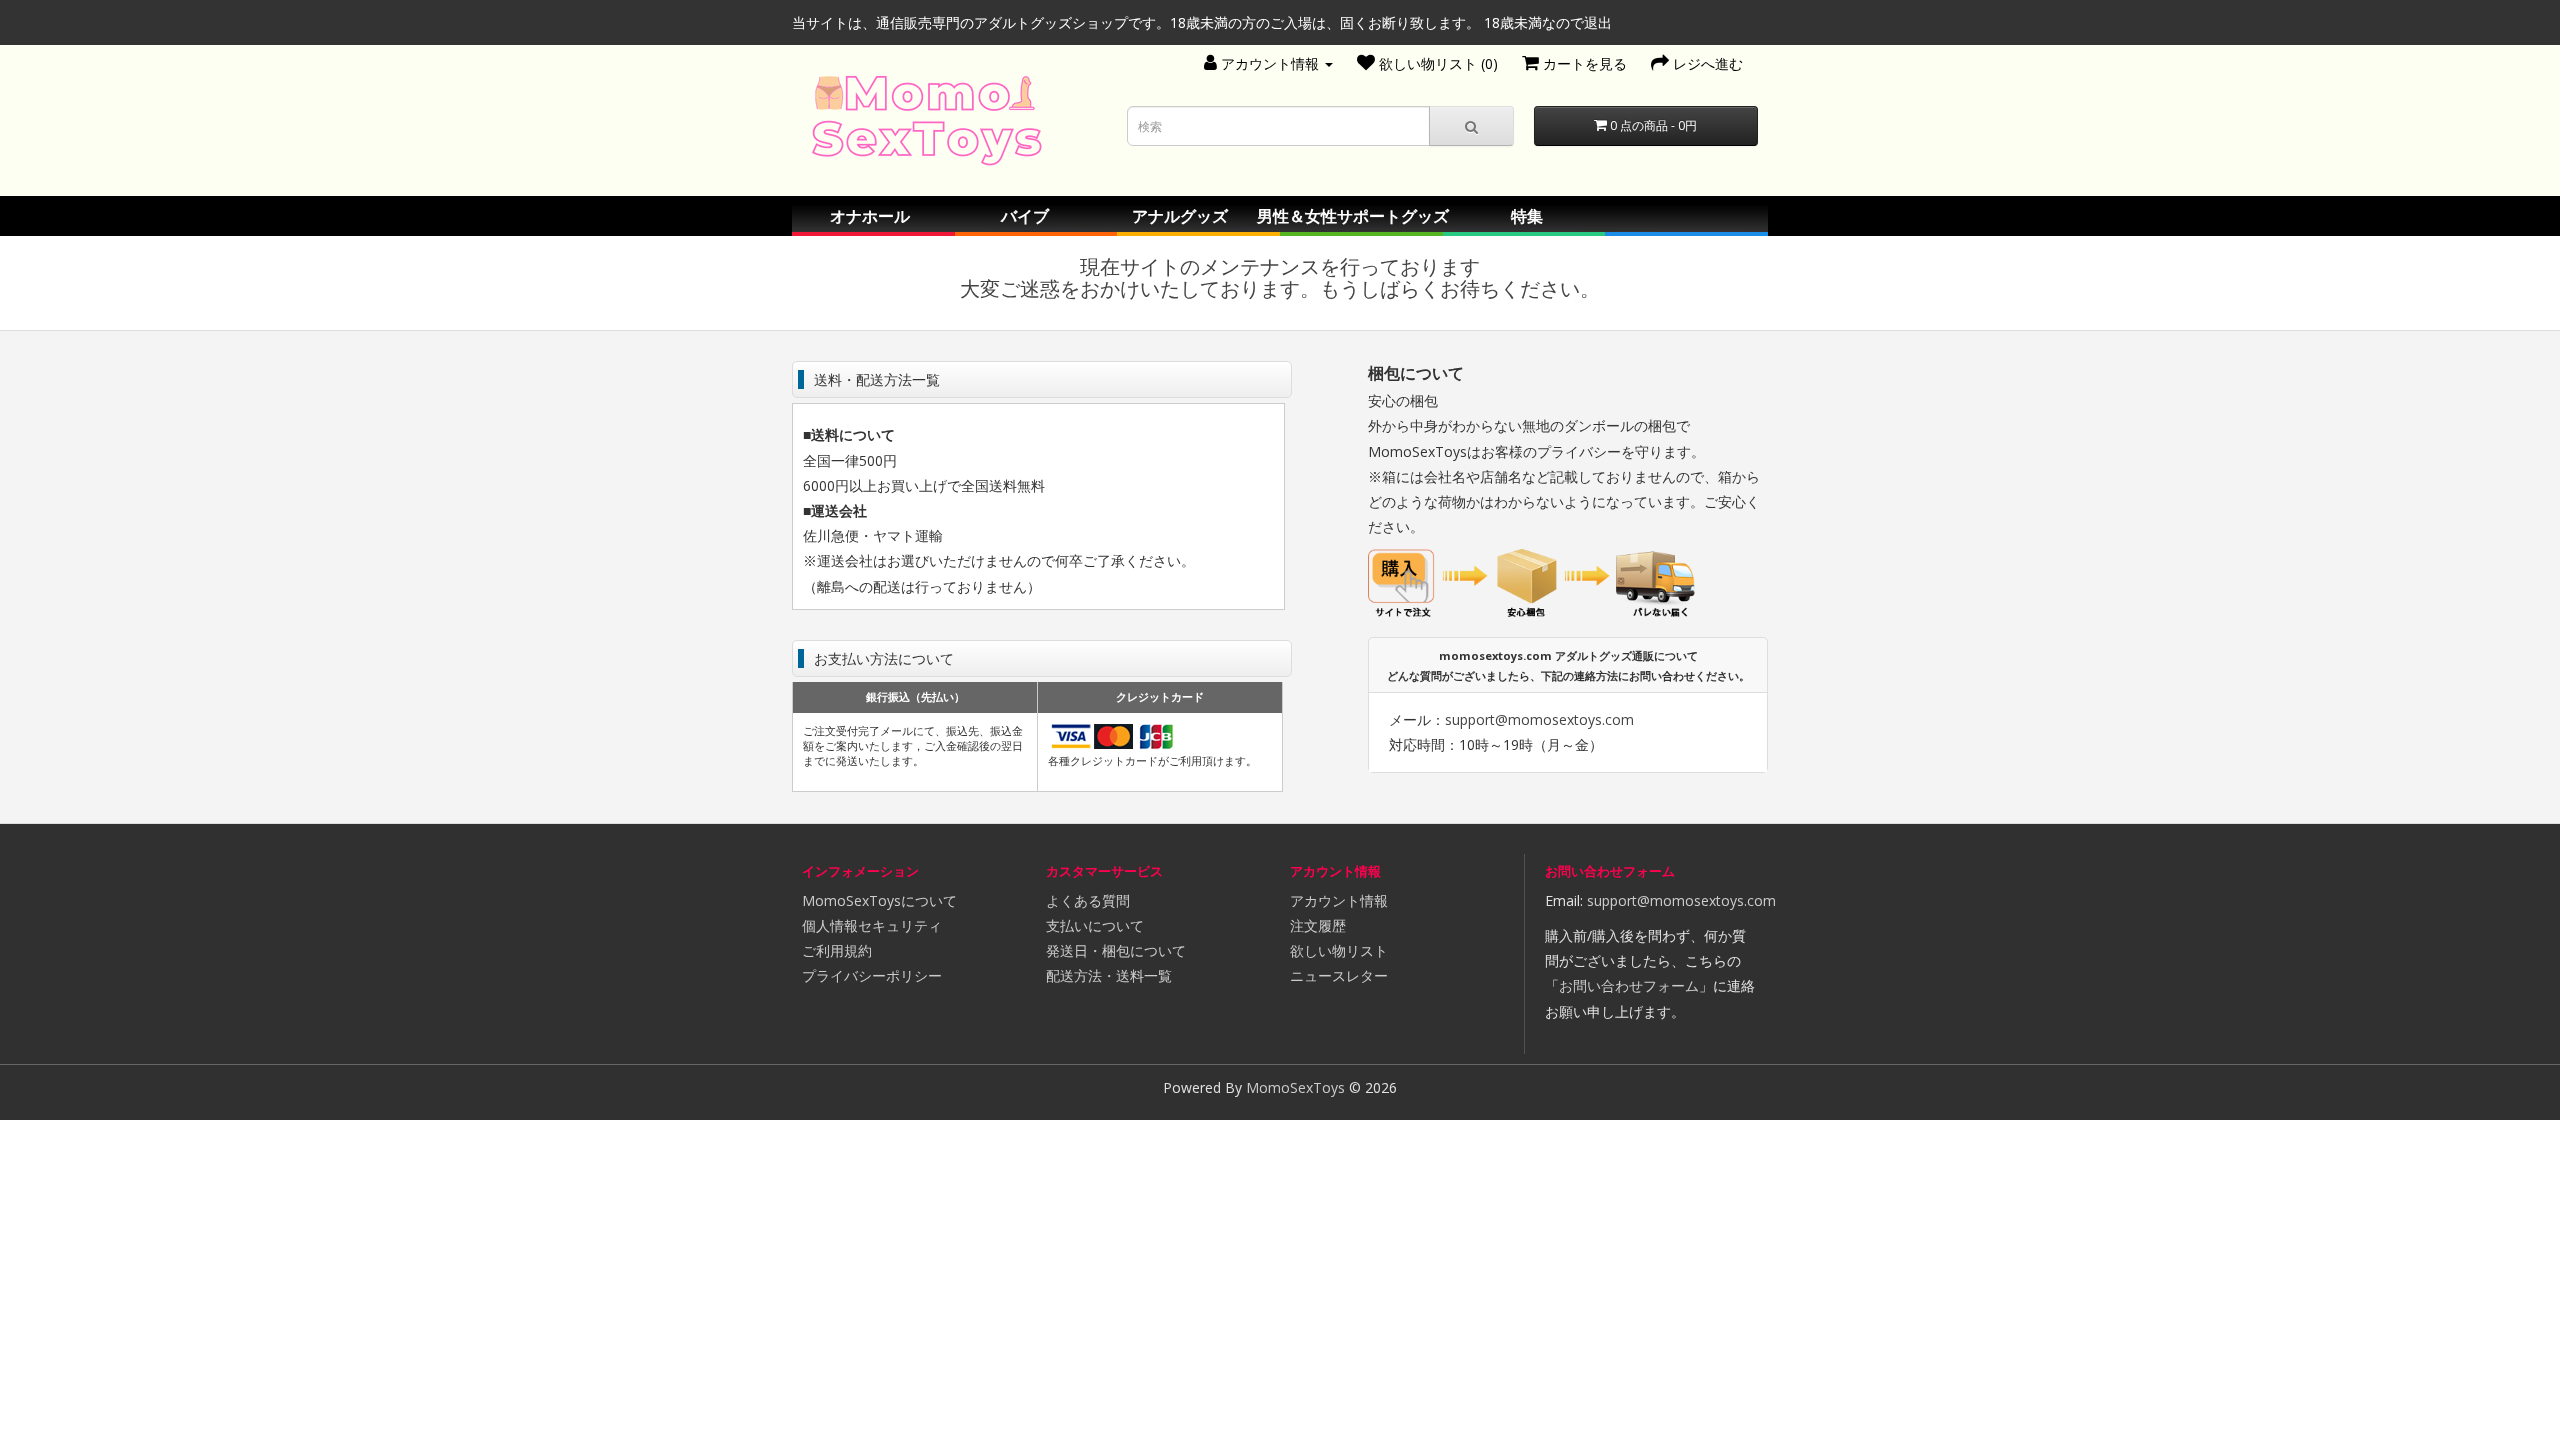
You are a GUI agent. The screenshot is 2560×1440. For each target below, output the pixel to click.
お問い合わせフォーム (1629, 985)
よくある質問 (1088, 900)
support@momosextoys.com (1539, 719)
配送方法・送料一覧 (1109, 975)
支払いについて (1095, 925)
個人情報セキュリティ (872, 925)
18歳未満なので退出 (1548, 22)
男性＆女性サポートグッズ (1353, 216)
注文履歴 (1318, 925)
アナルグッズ (1180, 216)
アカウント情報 (1339, 900)
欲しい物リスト (1339, 950)
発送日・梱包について (1116, 950)
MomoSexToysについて (879, 900)
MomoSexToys (1295, 1087)
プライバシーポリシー (872, 975)
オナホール (870, 216)
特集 (1527, 216)
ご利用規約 (837, 950)
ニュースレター (1339, 975)
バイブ (1025, 216)
